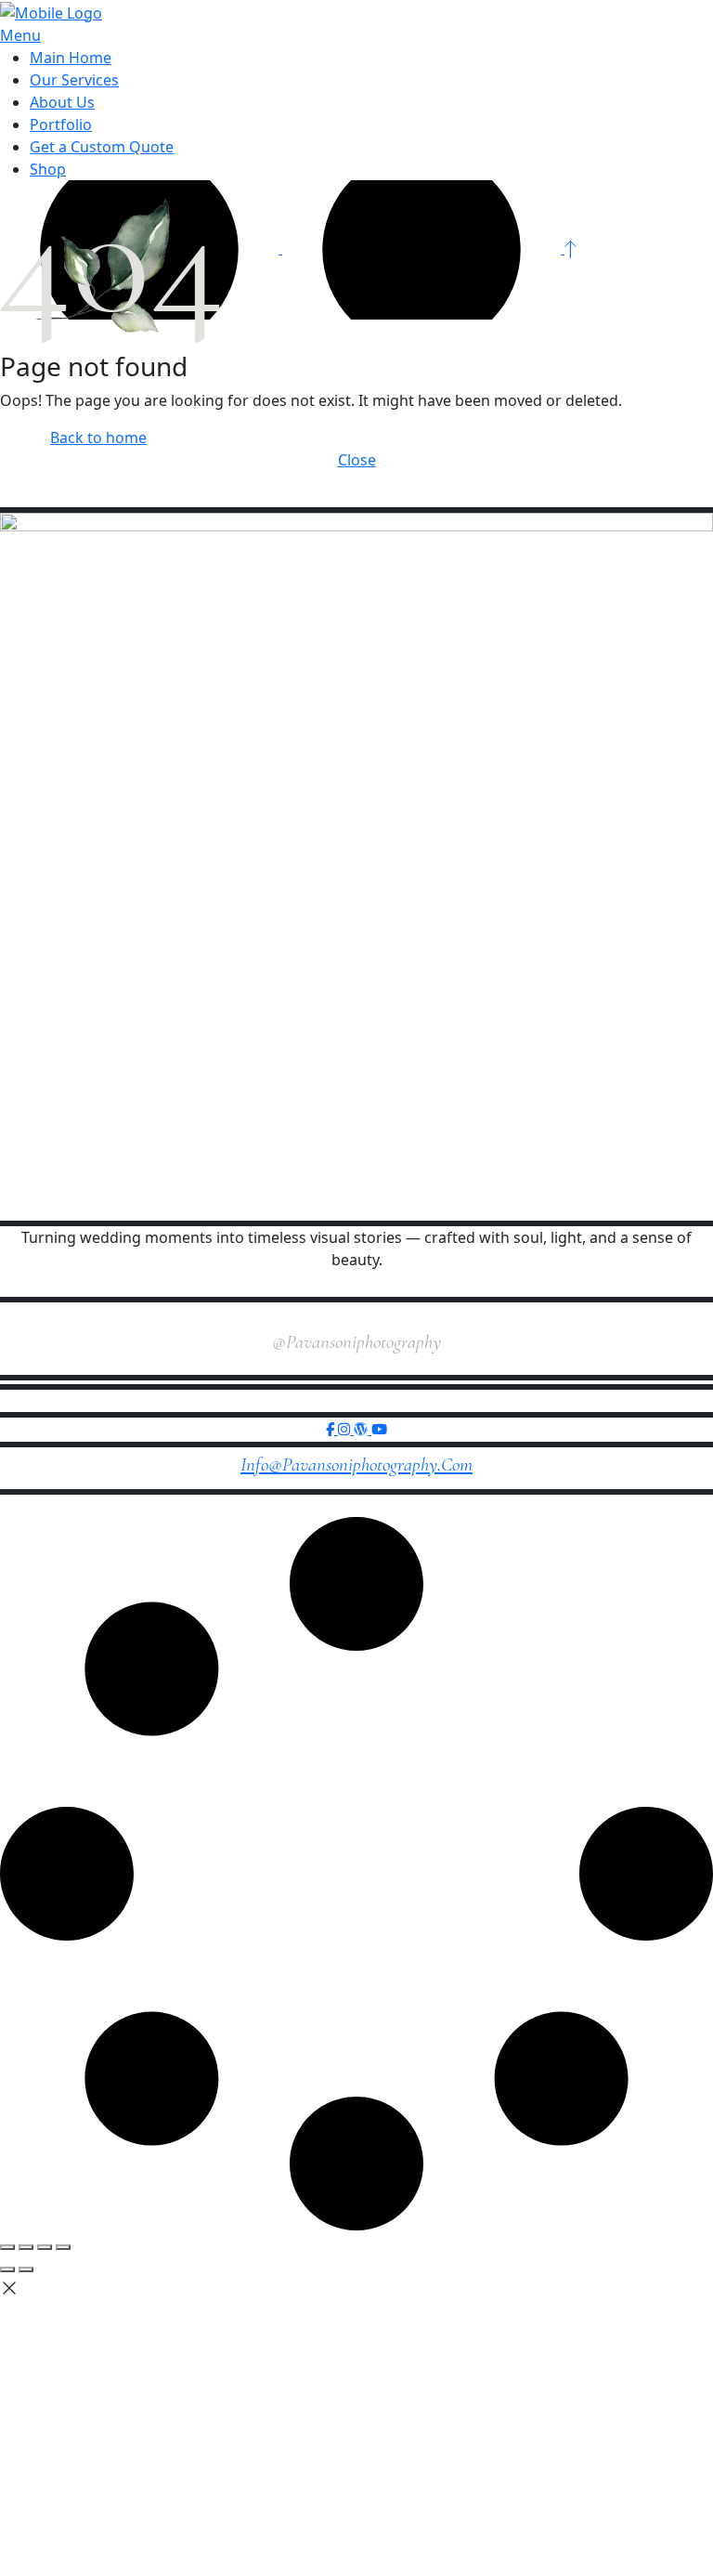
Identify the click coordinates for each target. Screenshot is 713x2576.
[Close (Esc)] (63, 2247)
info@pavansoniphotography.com (356, 1465)
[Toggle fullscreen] (26, 2247)
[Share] (45, 2247)
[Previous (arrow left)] (7, 2269)
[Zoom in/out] (7, 2247)
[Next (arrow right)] (26, 2269)
